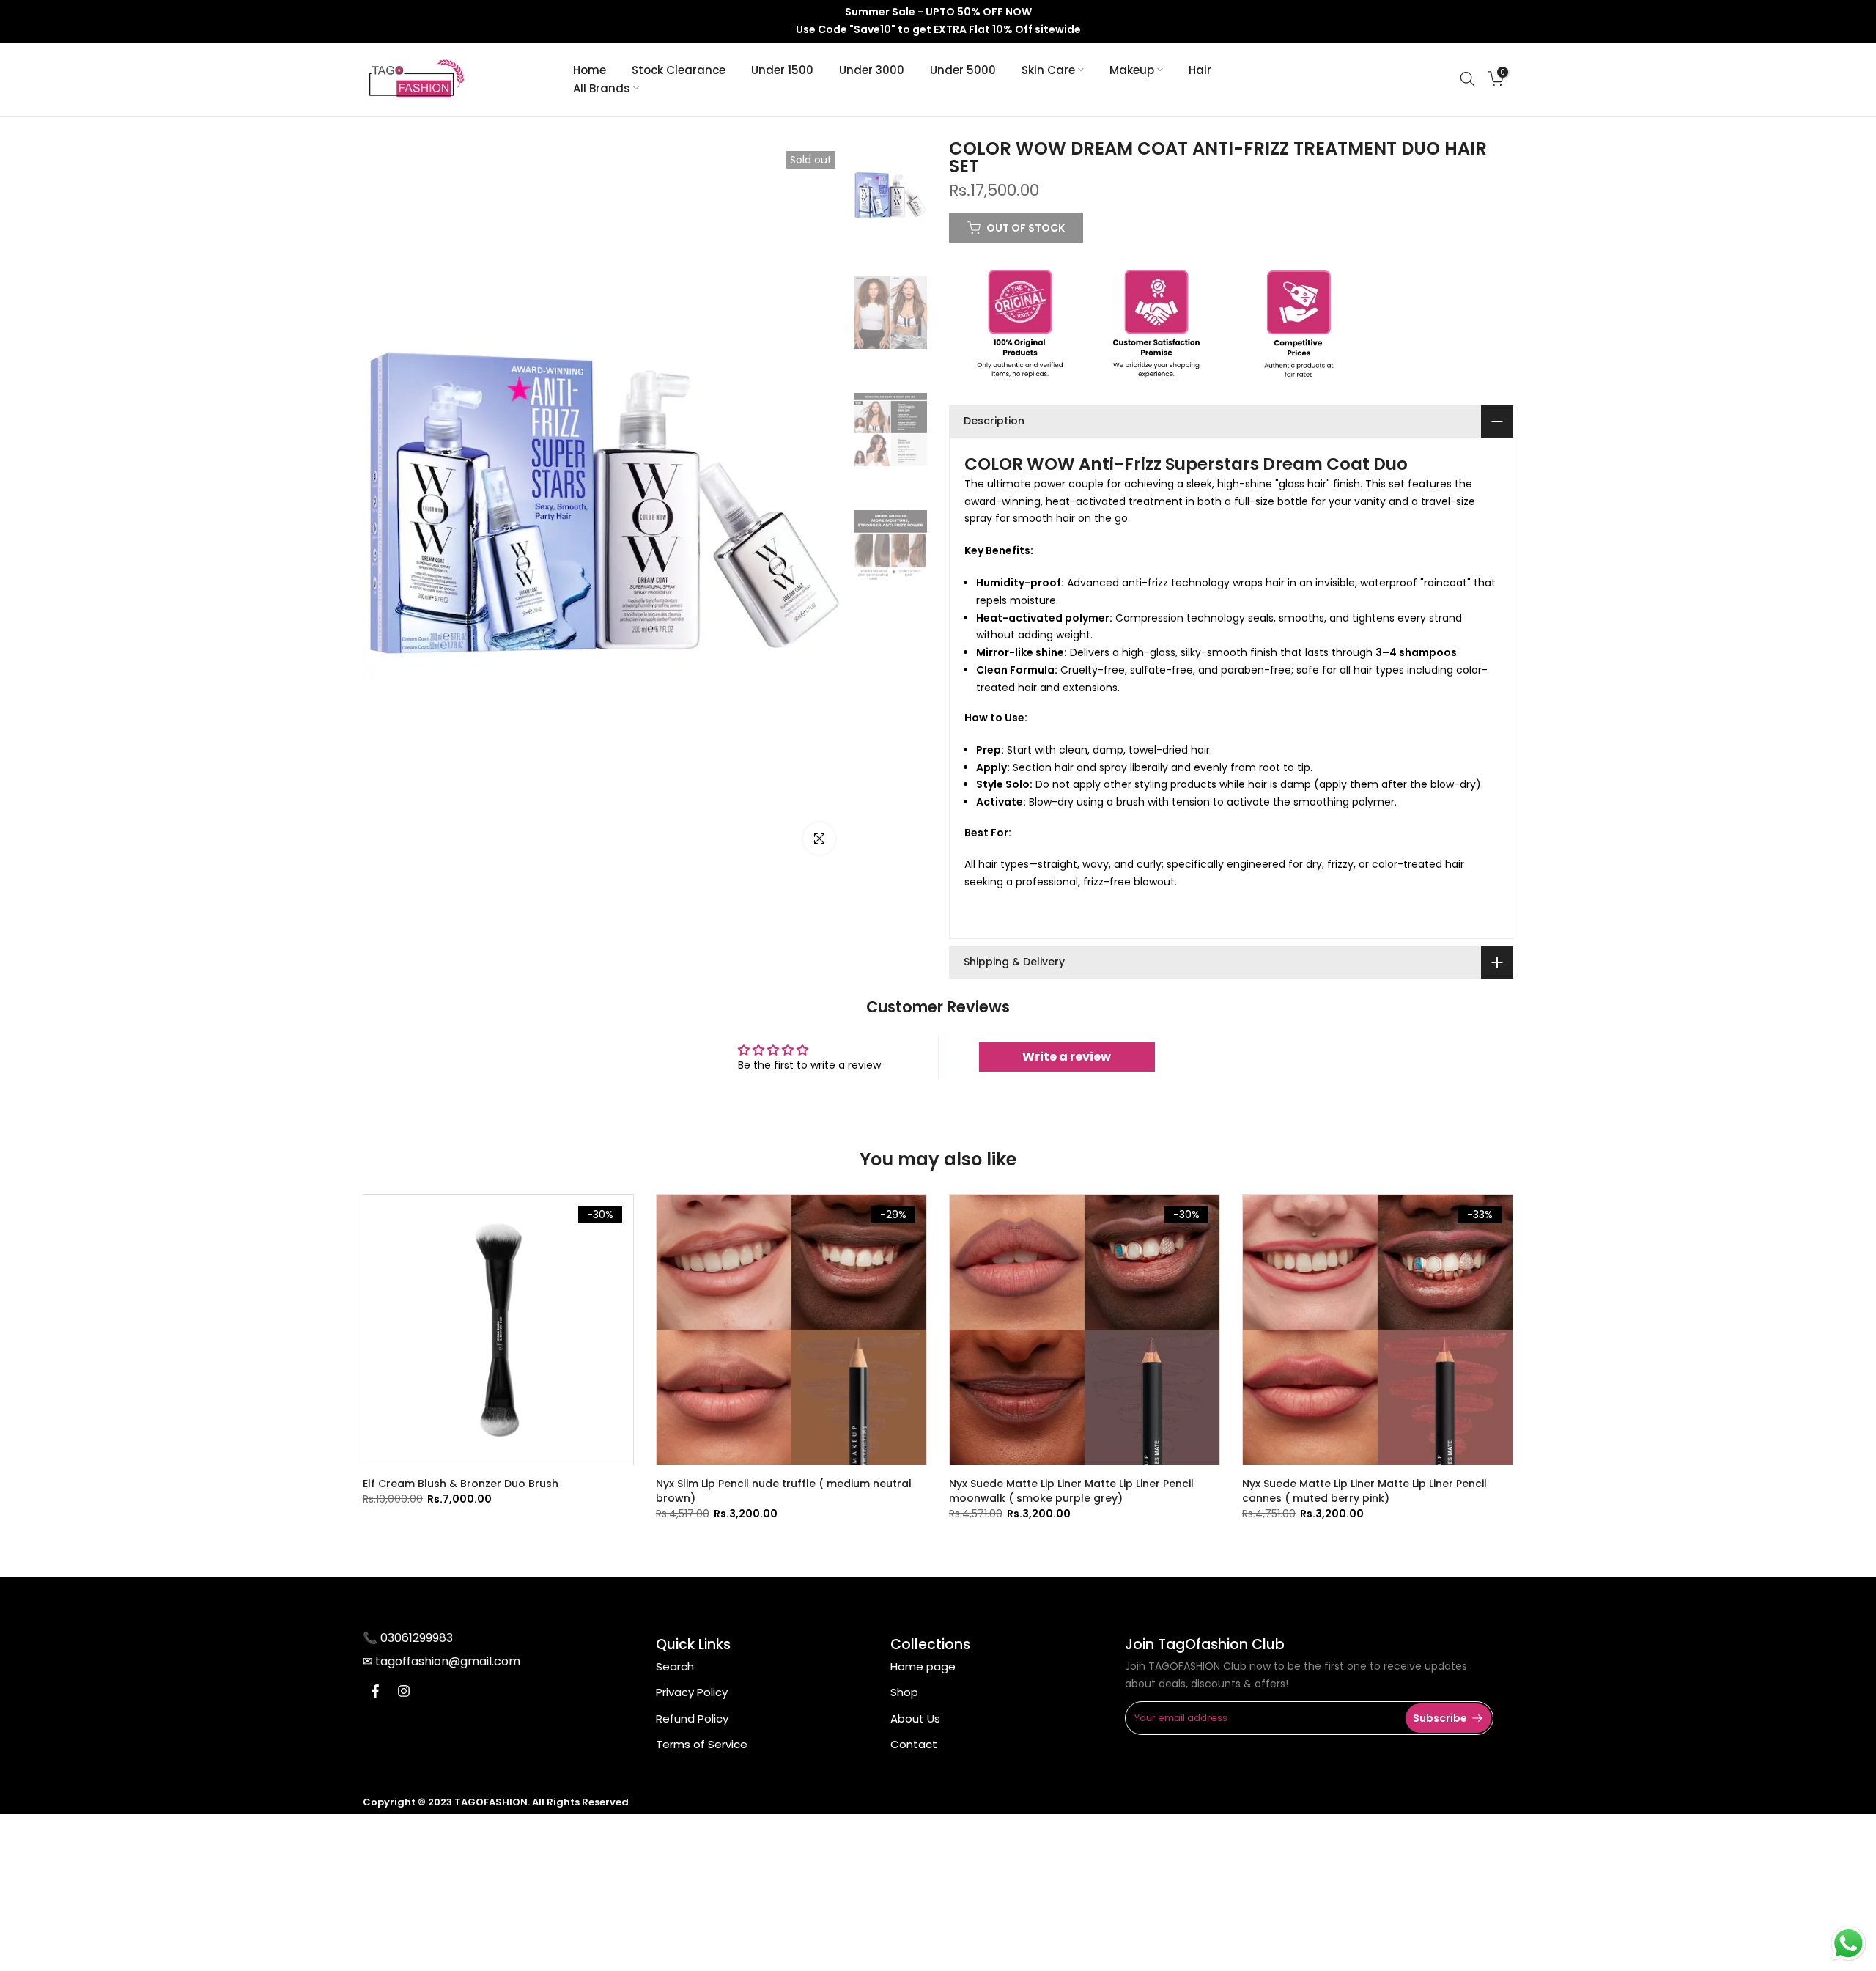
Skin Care (1048, 70)
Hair (1200, 70)
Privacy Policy (692, 1692)
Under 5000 (963, 70)
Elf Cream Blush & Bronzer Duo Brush (461, 1484)
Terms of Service (702, 1744)
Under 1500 (782, 70)
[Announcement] (938, 21)
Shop (904, 1692)
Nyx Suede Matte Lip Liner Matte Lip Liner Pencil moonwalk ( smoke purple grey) (1071, 1491)
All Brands (602, 88)
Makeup (1132, 70)
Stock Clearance (679, 70)
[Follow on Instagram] (404, 1691)
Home (590, 70)
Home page (923, 1666)
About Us (915, 1718)
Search (675, 1666)
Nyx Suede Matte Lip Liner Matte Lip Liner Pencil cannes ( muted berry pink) (1364, 1491)
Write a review (1067, 1057)
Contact (914, 1744)
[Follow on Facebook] (375, 1691)
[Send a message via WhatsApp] (1849, 1944)
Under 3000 (872, 70)
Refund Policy (692, 1718)
